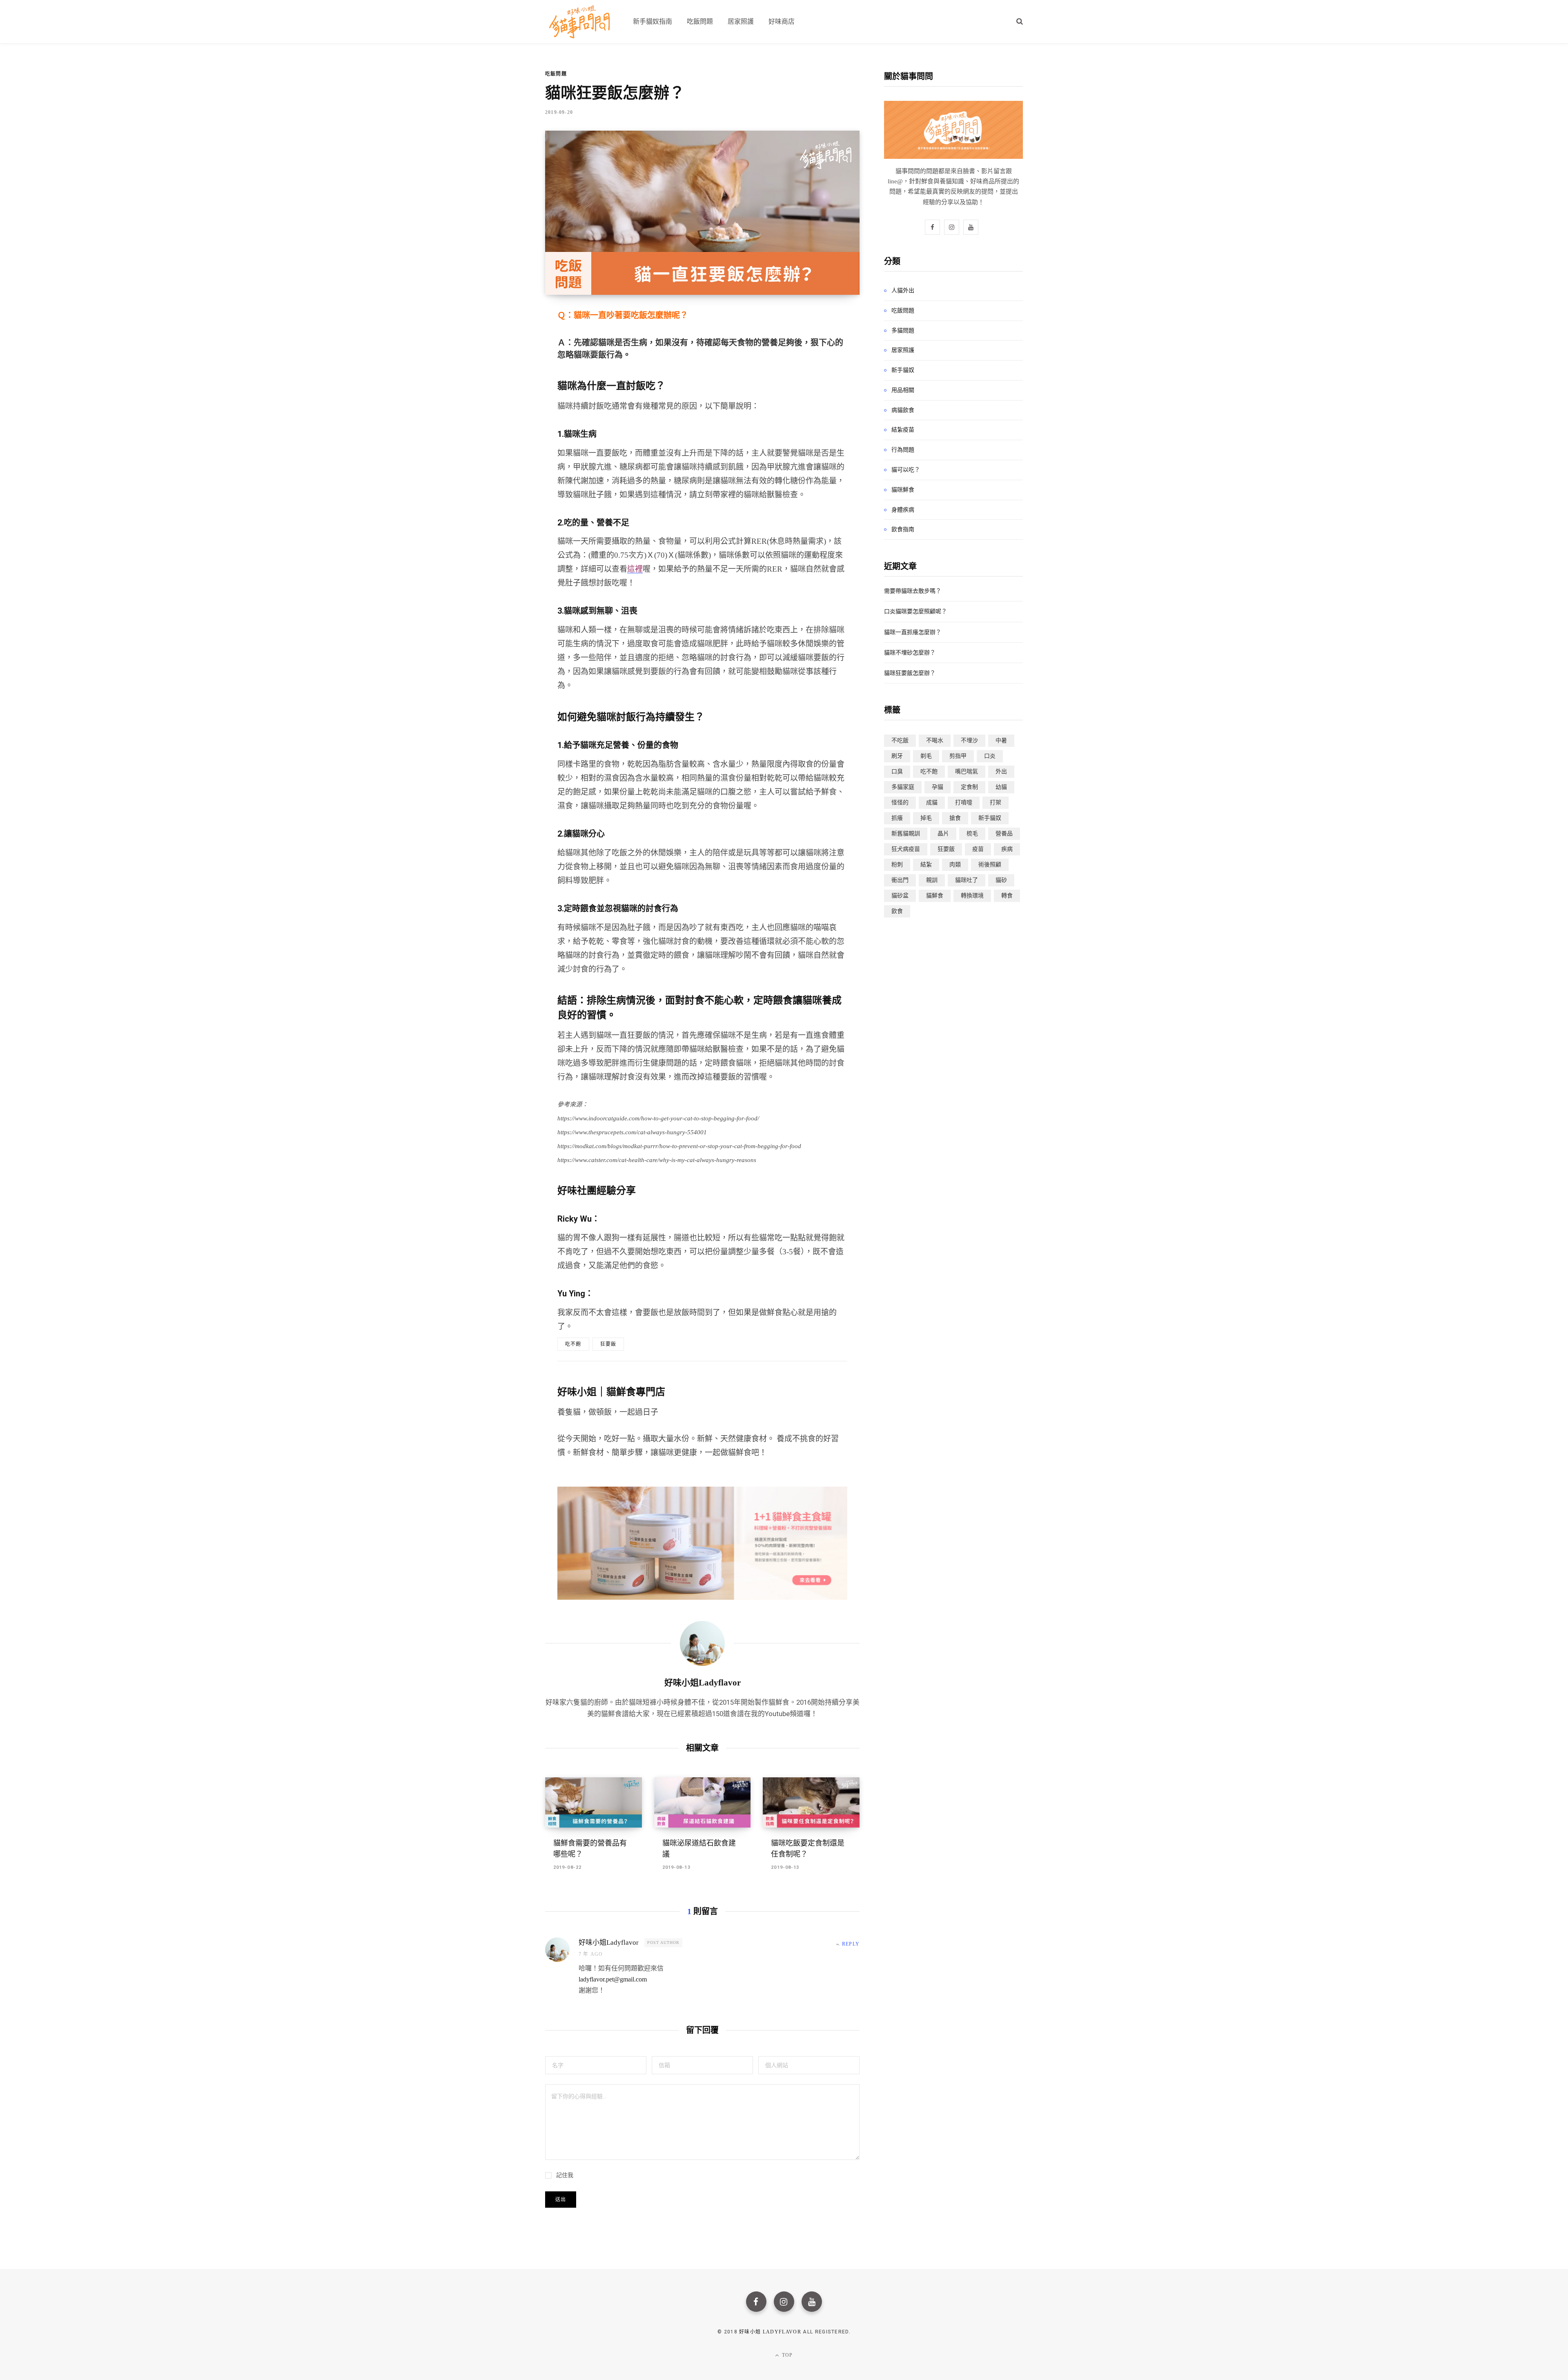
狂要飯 (608, 1344)
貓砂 (1001, 880)
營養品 (1004, 834)
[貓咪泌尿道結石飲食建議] (703, 1803)
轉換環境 (972, 896)
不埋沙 (969, 740)
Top (787, 2355)
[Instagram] (784, 2302)
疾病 (1007, 849)
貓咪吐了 (967, 880)
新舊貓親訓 (906, 834)
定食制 (969, 787)
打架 (996, 803)
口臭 (897, 771)
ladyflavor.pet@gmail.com (613, 1979)
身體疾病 (903, 510)
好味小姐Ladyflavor (703, 1683)
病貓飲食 (903, 410)
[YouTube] (812, 2302)
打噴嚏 (964, 803)
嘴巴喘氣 (967, 771)
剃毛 (926, 756)
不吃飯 (900, 740)
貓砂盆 (900, 896)
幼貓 (1001, 787)
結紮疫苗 (903, 430)
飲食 (897, 911)
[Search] (1020, 21)
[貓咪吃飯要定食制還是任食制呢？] (811, 1803)
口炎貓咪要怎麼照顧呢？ (915, 611)
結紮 (926, 865)
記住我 (565, 2175)
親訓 (932, 880)
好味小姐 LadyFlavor (770, 2332)
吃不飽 (573, 1344)
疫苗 (978, 849)
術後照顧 (990, 865)
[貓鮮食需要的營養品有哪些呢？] (594, 1803)
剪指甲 (958, 756)
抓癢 (897, 818)
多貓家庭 (903, 787)
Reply (851, 1944)
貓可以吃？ (906, 470)
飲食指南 (903, 529)
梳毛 (972, 834)
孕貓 (938, 787)
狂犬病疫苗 (906, 849)
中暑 (1001, 740)
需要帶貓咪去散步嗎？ (913, 591)
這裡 (635, 569)
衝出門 (900, 880)
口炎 (990, 756)
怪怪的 (900, 803)
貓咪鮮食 (903, 490)
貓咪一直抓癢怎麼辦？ (913, 632)
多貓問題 (903, 330)
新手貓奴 (903, 370)
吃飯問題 (556, 74)
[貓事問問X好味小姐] (579, 22)
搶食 (955, 818)
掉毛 (926, 818)
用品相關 (903, 390)
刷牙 (897, 756)
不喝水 (935, 740)
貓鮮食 (935, 896)
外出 (1001, 771)
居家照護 (903, 350)
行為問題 (903, 450)
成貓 (932, 803)
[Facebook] (756, 2302)
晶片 (943, 834)
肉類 (955, 865)
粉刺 (897, 865)
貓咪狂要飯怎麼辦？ (910, 673)
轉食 (1007, 896)
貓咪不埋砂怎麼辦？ (910, 653)
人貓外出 (903, 290)
